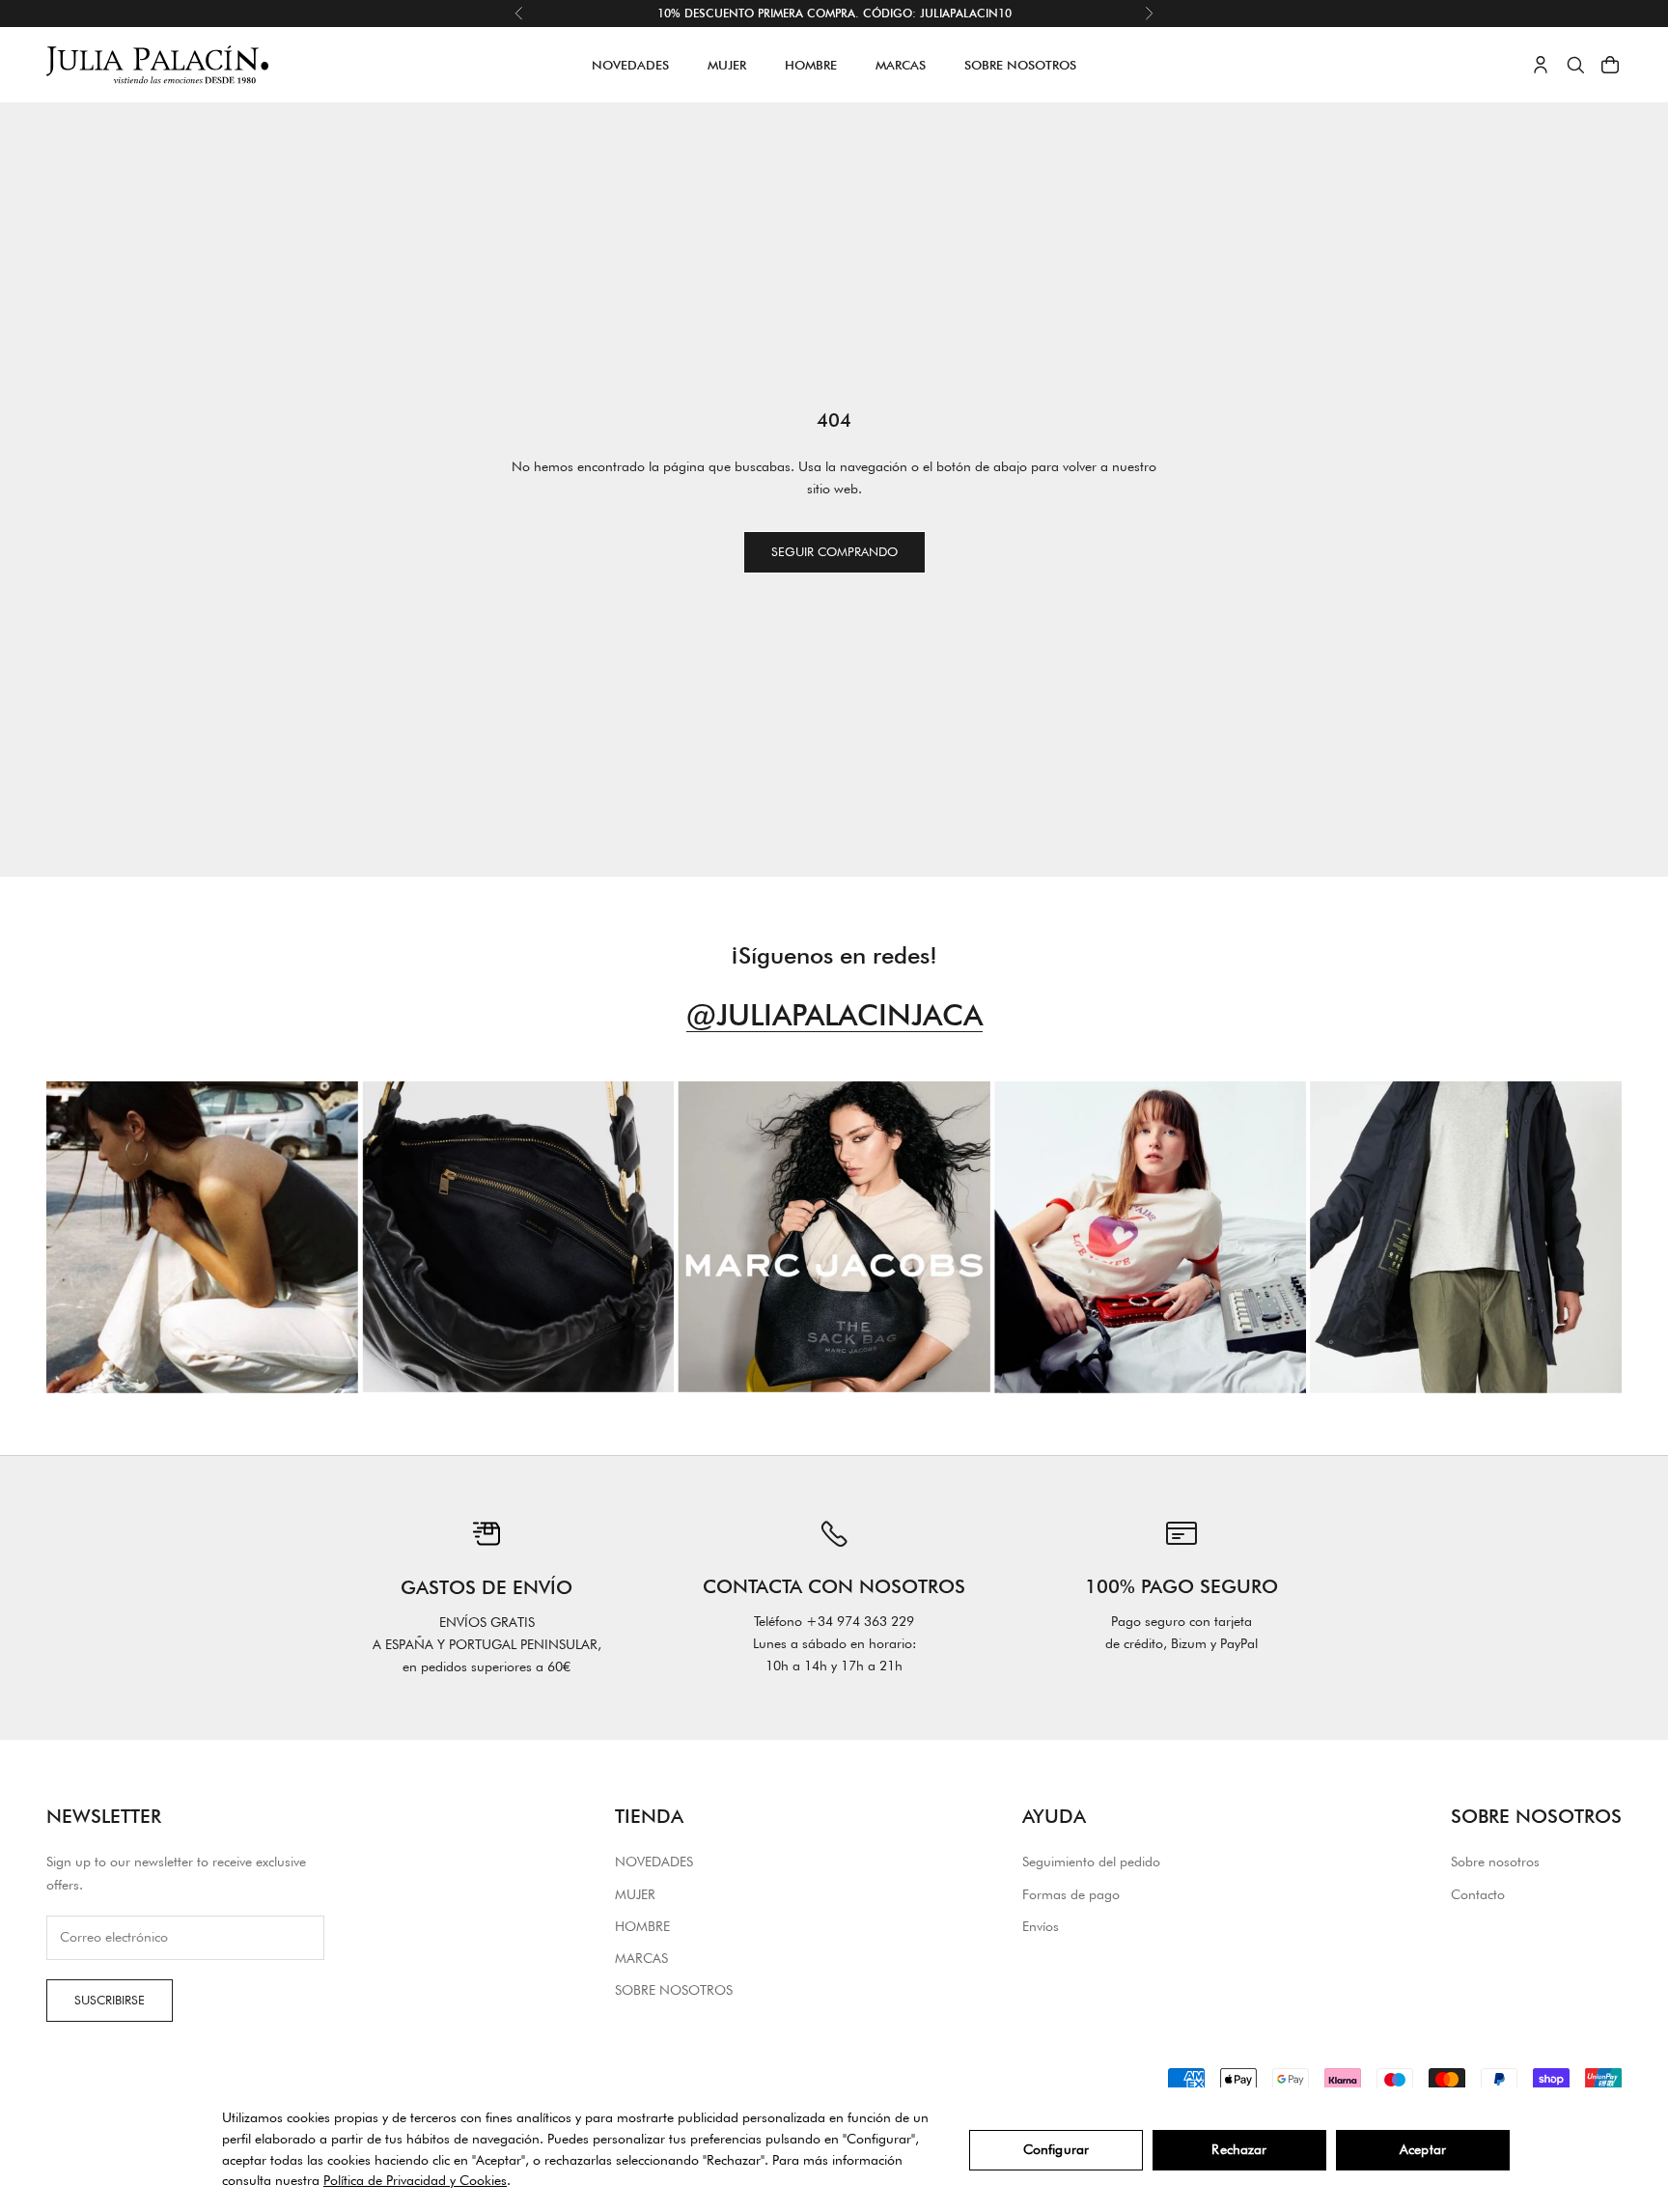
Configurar (1056, 2149)
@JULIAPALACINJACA (834, 1014)
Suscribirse (110, 2000)
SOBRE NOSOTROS (1020, 65)
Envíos (1041, 1926)
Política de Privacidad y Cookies (415, 2180)
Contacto (1478, 1894)
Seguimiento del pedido (1091, 1862)
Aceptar (1423, 2149)
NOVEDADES (630, 65)
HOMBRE (811, 65)
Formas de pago (1071, 1894)
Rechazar (1239, 2149)
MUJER (727, 65)
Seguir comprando (834, 551)
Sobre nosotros (1495, 1862)
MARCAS (901, 65)
